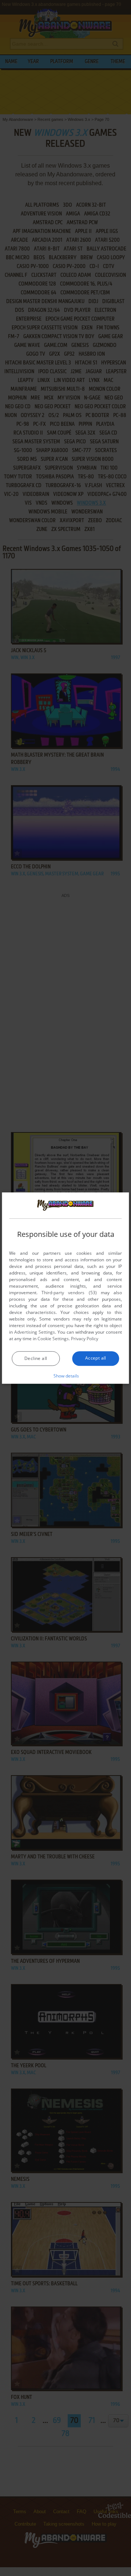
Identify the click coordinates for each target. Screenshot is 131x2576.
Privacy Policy (85, 1339)
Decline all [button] (36, 1358)
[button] (66, 1376)
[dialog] (65, 1288)
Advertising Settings (35, 1332)
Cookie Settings (53, 1339)
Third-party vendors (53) (69, 1293)
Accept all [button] (96, 1358)
